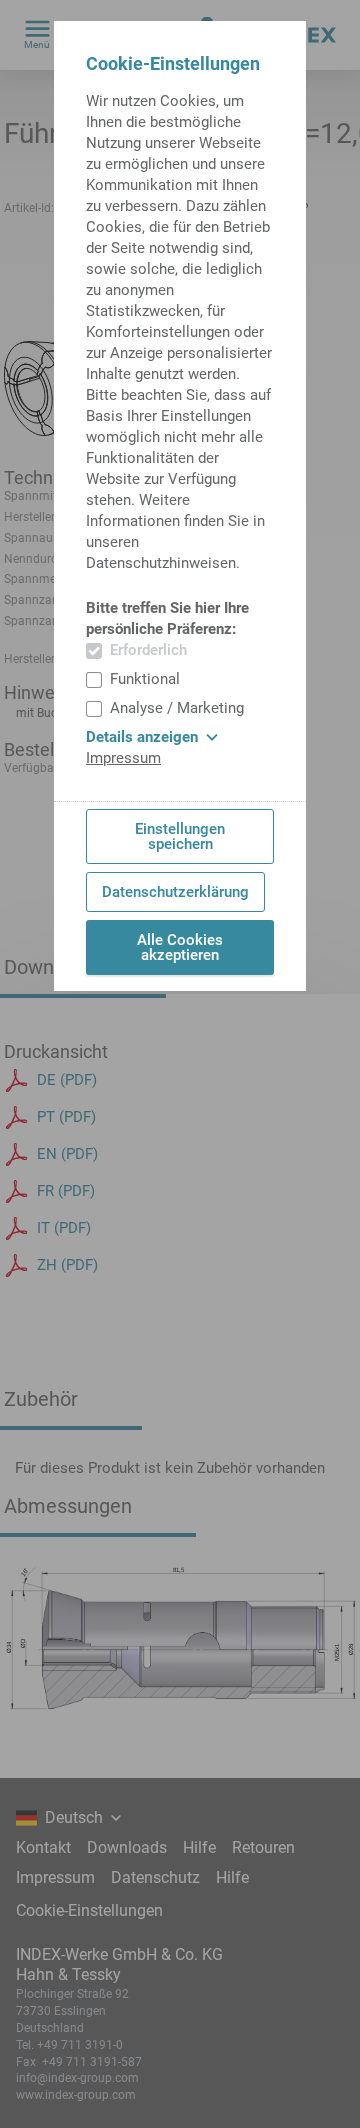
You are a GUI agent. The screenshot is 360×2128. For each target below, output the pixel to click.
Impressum (123, 758)
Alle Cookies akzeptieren (180, 947)
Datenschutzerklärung (175, 892)
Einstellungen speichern (180, 836)
